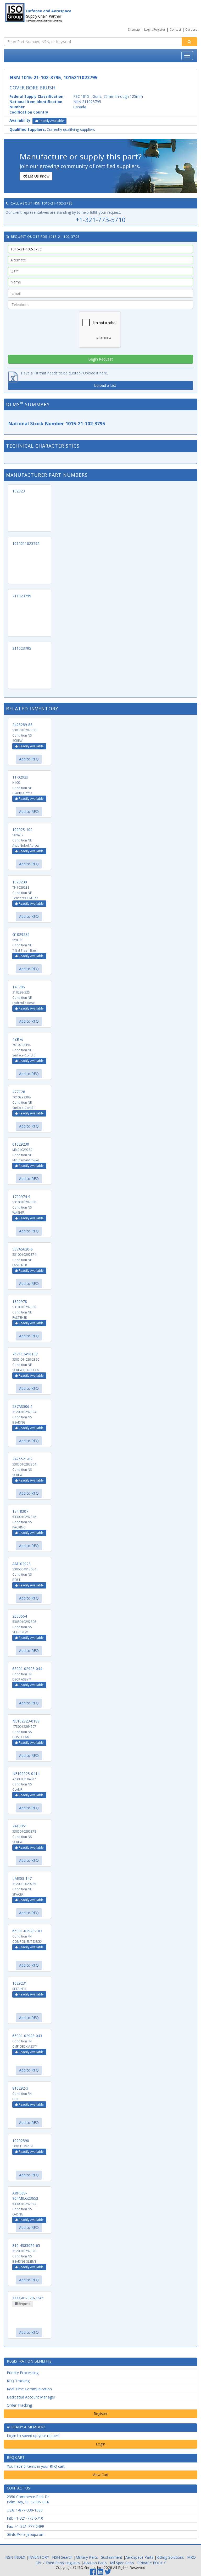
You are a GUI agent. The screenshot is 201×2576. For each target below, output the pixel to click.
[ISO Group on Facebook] (93, 2573)
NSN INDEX (15, 2557)
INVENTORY (39, 2557)
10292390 (21, 2141)
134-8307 (20, 1511)
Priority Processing (23, 2373)
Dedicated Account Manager (31, 2397)
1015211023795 (26, 543)
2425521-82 (22, 1459)
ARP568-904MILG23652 (25, 2196)
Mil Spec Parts (122, 2563)
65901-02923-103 (27, 1931)
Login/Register (155, 29)
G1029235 (21, 934)
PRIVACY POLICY (151, 2563)
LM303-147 (22, 1878)
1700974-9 (21, 1197)
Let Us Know (39, 176)
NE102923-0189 (26, 1721)
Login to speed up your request (33, 2436)
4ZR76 (18, 1039)
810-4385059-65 (26, 2245)
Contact (175, 29)
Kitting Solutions (170, 2557)
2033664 (20, 1616)
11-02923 (20, 777)
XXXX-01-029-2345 (28, 2298)
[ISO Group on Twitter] (108, 2573)
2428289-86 (22, 725)
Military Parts (87, 2557)
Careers (191, 29)
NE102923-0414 (26, 1773)
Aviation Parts (95, 2563)
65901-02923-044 (27, 1669)
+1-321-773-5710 (101, 220)
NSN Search (62, 2557)
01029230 (21, 1144)
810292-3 (20, 2088)
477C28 (19, 1092)
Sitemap (134, 29)
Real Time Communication (29, 2389)
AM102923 (21, 1564)
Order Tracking (19, 2405)
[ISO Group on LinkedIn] (100, 2573)
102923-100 (22, 830)
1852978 (20, 1302)
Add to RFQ (29, 759)
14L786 (19, 987)
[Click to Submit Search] (189, 42)
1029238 (20, 882)
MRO (191, 2557)
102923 (19, 491)
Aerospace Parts (139, 2557)
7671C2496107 (25, 1354)
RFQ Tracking (18, 2381)
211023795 (22, 596)
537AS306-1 (23, 1406)
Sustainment (112, 2557)
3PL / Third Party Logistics (58, 2563)
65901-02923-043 (27, 2036)
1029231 (20, 1983)
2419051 (20, 1826)
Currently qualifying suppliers (52, 129)
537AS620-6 (23, 1249)
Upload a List (105, 385)
